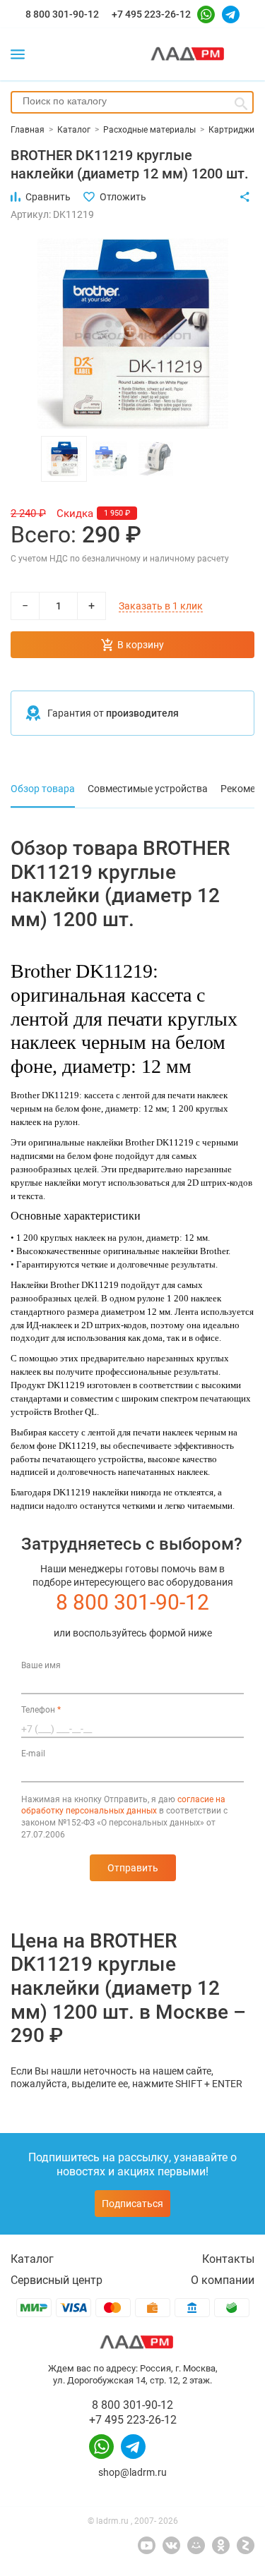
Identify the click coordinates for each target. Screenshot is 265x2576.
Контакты (228, 2259)
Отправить (133, 1868)
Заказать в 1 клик (161, 606)
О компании (223, 2280)
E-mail (33, 1754)
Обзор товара (43, 789)
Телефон (41, 1710)
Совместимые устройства (148, 789)
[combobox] (132, 102)
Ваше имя (41, 1665)
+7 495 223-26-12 (151, 14)
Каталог (32, 2259)
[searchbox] (132, 101)
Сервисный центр (57, 2280)
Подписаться (132, 2204)
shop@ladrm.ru (132, 2472)
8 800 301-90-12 (62, 14)
